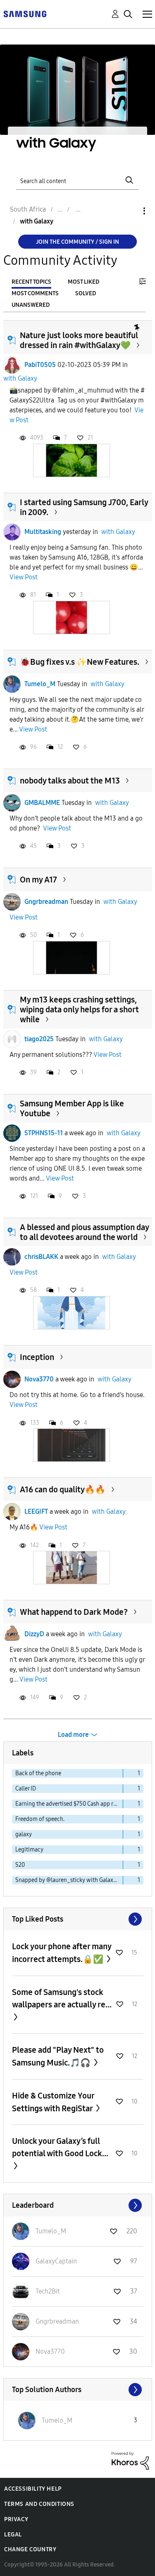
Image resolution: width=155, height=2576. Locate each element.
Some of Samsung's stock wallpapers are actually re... (62, 1998)
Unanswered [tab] (31, 305)
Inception (37, 1357)
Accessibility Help (33, 2489)
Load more (73, 1735)
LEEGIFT (36, 1511)
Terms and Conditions (39, 2504)
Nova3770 (39, 1379)
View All (78, 1919)
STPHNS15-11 (44, 1133)
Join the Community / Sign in (77, 242)
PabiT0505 (40, 365)
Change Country (30, 2549)
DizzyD (34, 1634)
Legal (13, 2535)
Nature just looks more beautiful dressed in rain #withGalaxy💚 (79, 340)
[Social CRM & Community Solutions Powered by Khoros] (130, 2460)
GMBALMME (42, 803)
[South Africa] (25, 13)
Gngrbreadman (46, 902)
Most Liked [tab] (83, 282)
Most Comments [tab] (35, 293)
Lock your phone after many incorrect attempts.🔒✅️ (62, 1953)
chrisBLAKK (41, 1257)
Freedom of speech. (40, 1819)
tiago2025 (39, 1039)
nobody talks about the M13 (70, 781)
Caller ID (26, 1789)
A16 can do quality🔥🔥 (63, 1489)
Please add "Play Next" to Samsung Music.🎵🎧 (58, 2056)
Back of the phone (38, 1773)
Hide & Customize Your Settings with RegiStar (53, 2102)
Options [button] (130, 211)
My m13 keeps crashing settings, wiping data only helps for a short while (79, 1009)
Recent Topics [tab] (31, 282)
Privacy (16, 2519)
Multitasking (43, 532)
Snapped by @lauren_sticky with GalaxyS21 (69, 1880)
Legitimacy (29, 1850)
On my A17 (38, 880)
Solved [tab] (86, 293)
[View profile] (12, 365)
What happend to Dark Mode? (74, 1612)
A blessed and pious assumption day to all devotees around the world (84, 1232)
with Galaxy (20, 378)
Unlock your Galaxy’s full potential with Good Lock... (60, 2147)
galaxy (24, 1834)
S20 (20, 1865)
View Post (24, 577)
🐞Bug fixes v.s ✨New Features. (80, 662)
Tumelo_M (40, 684)
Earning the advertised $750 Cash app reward (69, 1804)
